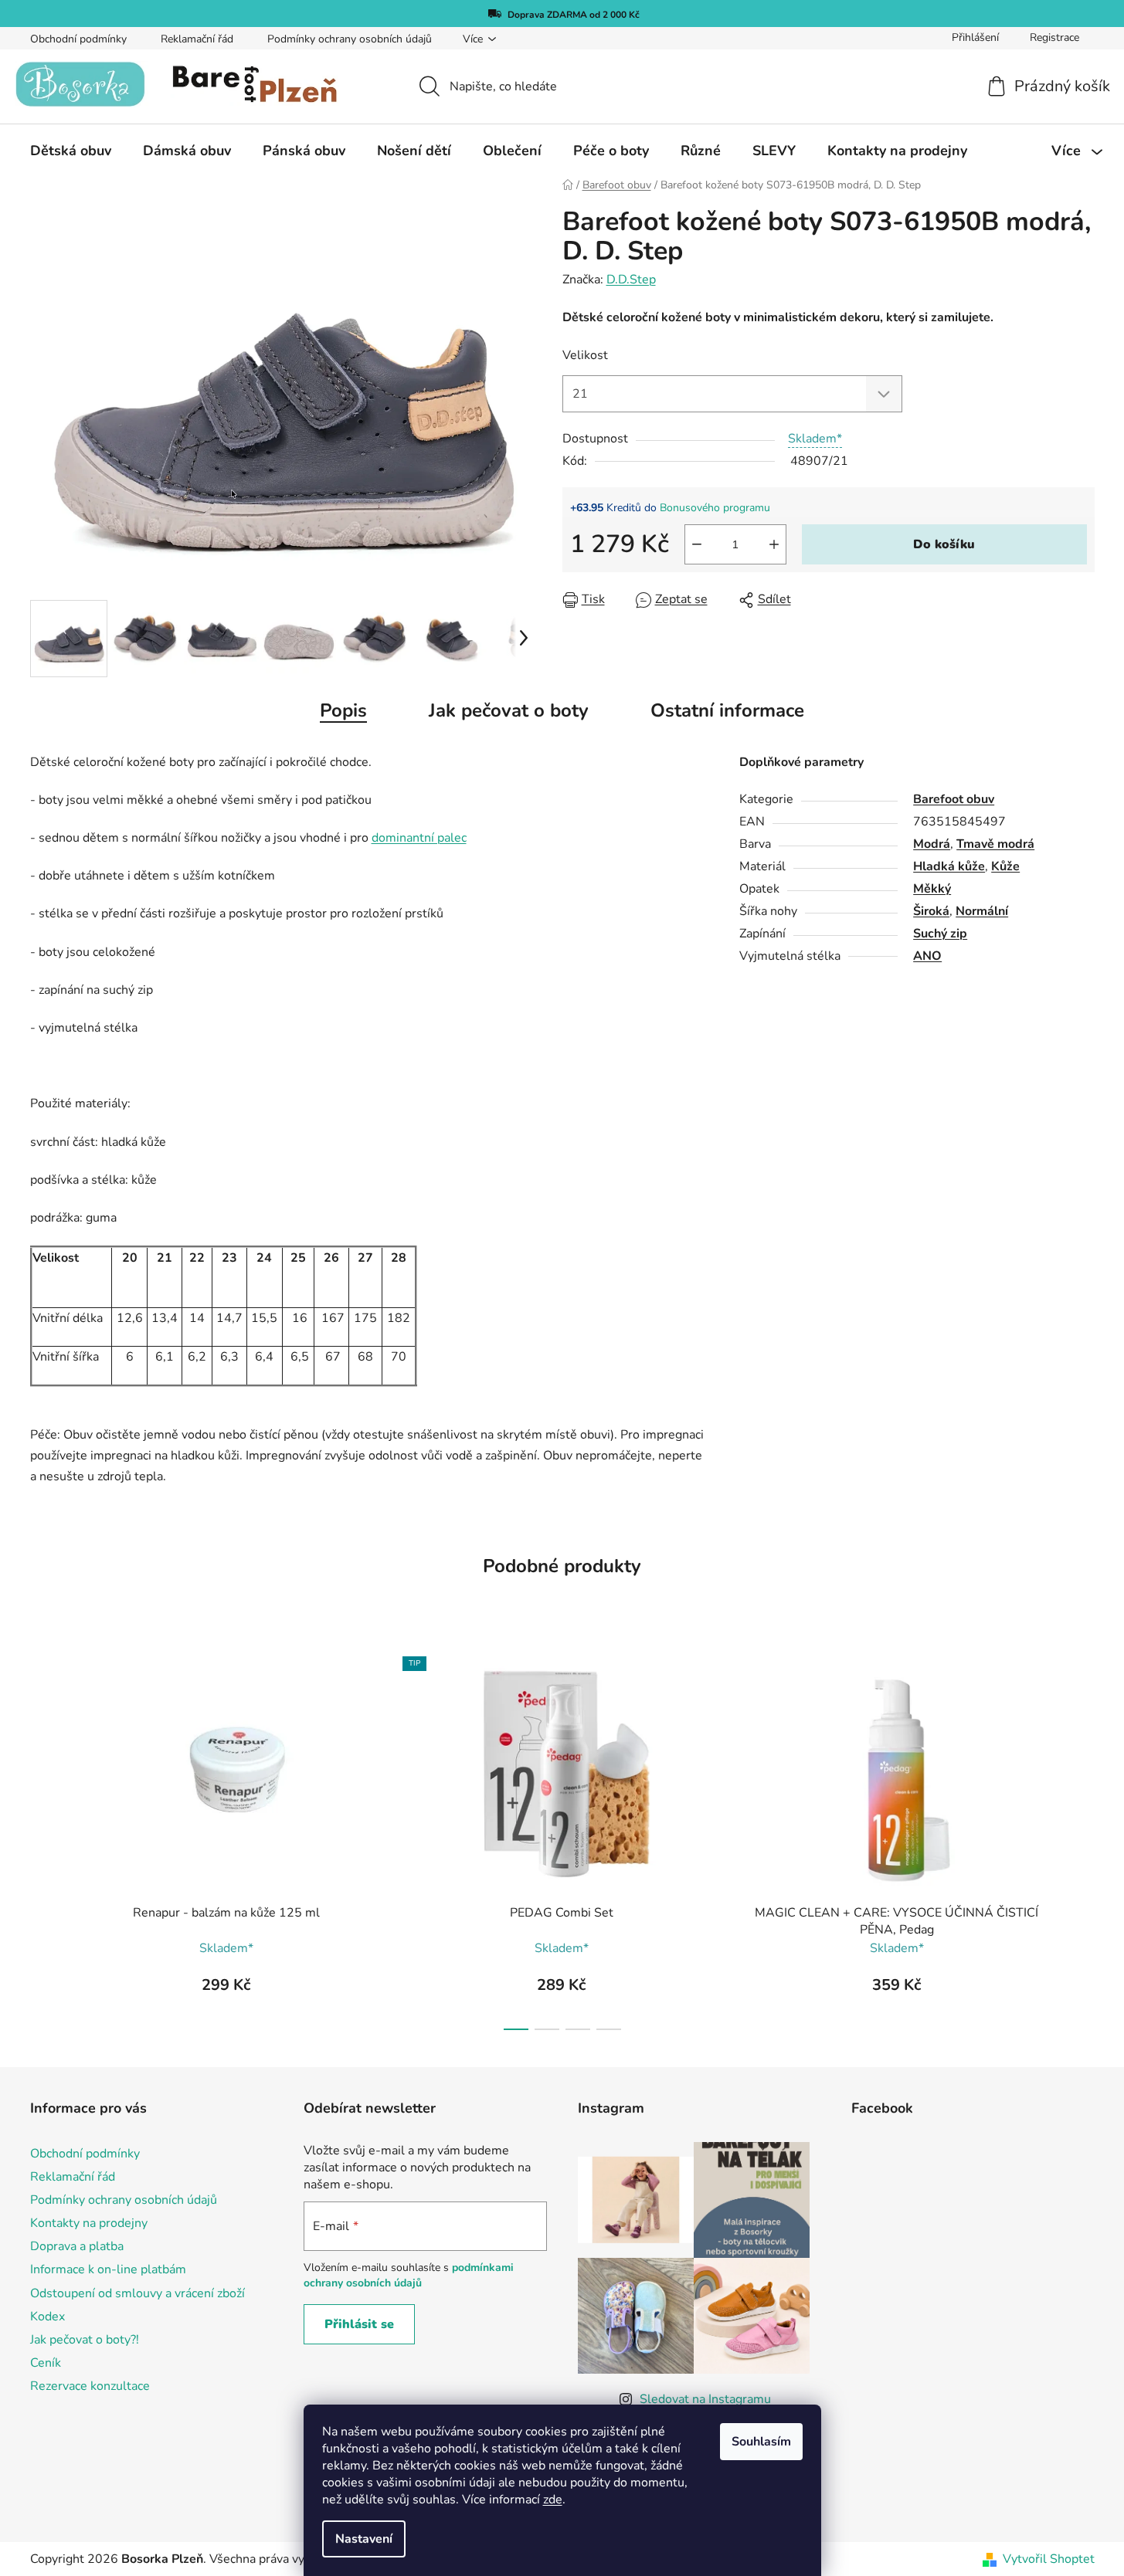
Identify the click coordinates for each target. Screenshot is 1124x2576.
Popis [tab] (343, 710)
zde (553, 2500)
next (1082, 1839)
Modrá (932, 844)
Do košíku (944, 544)
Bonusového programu (715, 508)
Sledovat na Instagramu (705, 2399)
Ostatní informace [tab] (727, 710)
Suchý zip (940, 934)
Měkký (932, 889)
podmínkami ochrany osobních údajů (409, 2275)
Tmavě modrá (995, 844)
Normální (982, 911)
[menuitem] (71, 151)
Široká (931, 911)
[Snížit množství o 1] (697, 544)
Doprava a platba (77, 2246)
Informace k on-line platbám (108, 2269)
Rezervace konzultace (90, 2386)
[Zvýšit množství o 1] (774, 544)
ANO (927, 956)
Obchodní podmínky (78, 39)
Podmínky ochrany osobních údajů (350, 39)
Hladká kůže (949, 866)
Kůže (1005, 866)
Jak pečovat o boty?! (85, 2340)
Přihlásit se (359, 2324)
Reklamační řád (197, 39)
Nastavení (364, 2539)
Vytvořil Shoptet (1049, 2559)
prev (42, 1839)
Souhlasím (761, 2442)
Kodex (48, 2317)
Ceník (46, 2363)
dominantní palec (419, 838)
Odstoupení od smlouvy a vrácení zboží (138, 2293)
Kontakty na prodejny (89, 2223)
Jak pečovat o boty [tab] (509, 710)
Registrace (1054, 37)
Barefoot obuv (954, 799)
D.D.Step (631, 280)
